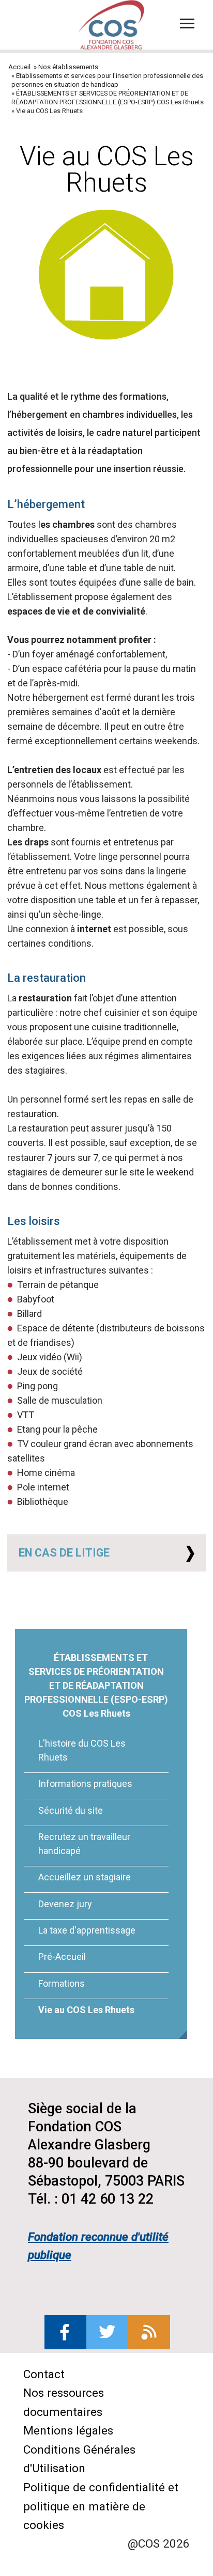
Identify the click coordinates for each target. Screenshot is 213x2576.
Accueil (19, 67)
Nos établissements (68, 67)
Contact (44, 2374)
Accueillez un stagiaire (85, 1877)
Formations (62, 1983)
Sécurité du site (71, 1810)
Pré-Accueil (62, 1957)
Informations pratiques (85, 1784)
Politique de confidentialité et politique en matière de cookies (101, 2506)
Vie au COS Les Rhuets (86, 2010)
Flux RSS (149, 2332)
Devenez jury (65, 1904)
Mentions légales (68, 2430)
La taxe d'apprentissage (87, 1930)
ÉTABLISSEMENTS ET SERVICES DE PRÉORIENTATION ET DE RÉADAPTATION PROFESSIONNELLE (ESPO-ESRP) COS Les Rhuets (96, 1685)
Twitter (107, 2332)
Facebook (65, 2332)
